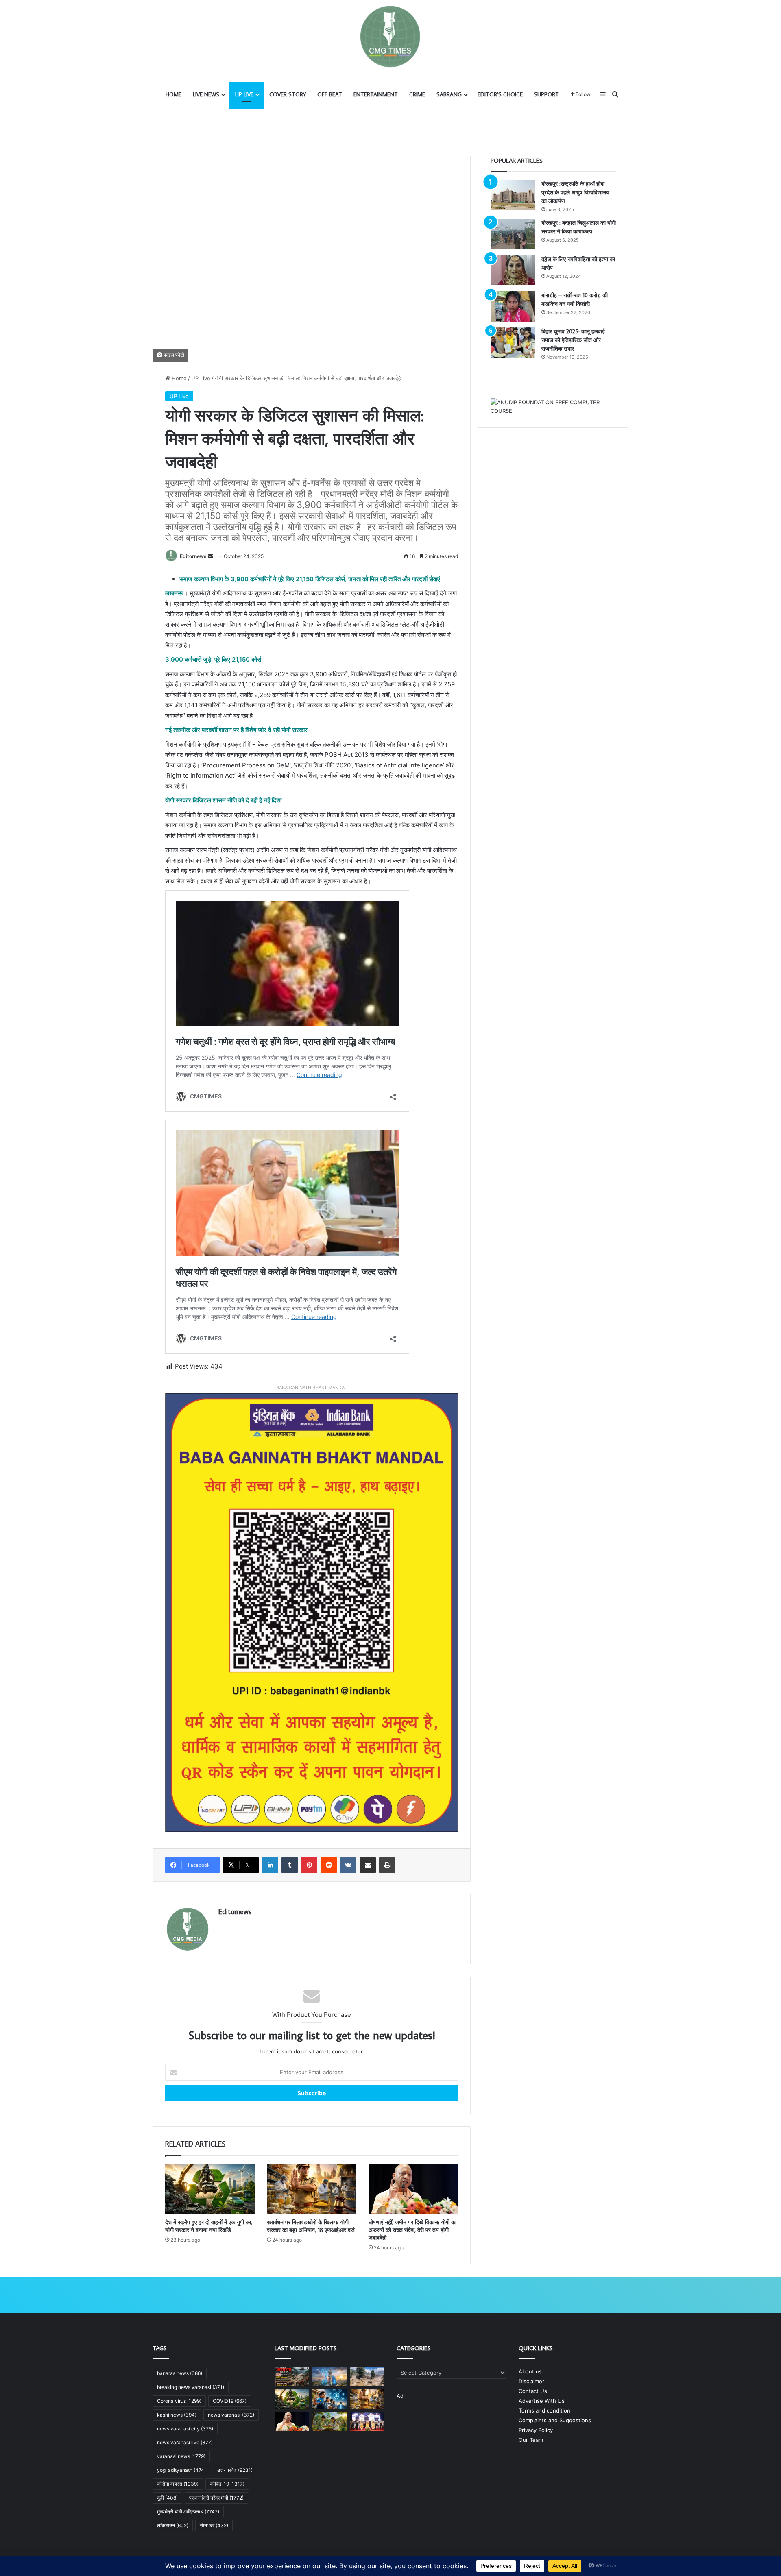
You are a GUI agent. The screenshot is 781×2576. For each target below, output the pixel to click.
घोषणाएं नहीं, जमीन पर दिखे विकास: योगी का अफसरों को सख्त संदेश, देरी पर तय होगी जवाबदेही (412, 2230)
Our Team (531, 2440)
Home (173, 94)
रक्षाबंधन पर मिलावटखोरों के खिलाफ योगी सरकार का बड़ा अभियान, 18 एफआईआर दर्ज (311, 2226)
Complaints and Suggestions (555, 2420)
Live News (206, 94)
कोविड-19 (227, 2484)
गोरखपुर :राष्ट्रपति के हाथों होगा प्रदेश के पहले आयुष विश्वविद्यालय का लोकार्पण (575, 192)
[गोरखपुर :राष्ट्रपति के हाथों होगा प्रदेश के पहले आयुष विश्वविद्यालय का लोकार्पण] (513, 195)
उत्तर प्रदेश (235, 2470)
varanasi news (181, 2456)
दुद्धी (167, 2498)
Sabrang (449, 94)
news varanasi (231, 2415)
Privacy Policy (536, 2430)
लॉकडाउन (173, 2525)
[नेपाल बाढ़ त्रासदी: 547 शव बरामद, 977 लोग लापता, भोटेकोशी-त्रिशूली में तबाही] (292, 2376)
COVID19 (230, 2401)
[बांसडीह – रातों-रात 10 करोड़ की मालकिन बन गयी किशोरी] (513, 306)
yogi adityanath (181, 2470)
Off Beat (330, 94)
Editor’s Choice (500, 94)
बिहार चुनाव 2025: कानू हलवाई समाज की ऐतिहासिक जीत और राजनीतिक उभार (573, 340)
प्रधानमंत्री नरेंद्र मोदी (216, 2498)
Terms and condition (544, 2410)
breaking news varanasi (191, 2387)
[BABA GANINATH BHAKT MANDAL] (312, 1612)
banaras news (180, 2373)
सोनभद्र (214, 2525)
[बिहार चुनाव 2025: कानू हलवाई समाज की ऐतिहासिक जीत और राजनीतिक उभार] (513, 343)
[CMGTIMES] (390, 37)
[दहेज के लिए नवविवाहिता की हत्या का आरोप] (513, 270)
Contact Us (533, 2391)
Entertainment (376, 94)
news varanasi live (185, 2442)
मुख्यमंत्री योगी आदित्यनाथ (188, 2512)
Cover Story (288, 94)
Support (546, 94)
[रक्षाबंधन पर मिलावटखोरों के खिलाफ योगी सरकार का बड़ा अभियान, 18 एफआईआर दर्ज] (312, 2189)
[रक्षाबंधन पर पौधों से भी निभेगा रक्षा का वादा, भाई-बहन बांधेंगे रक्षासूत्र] (330, 2422)
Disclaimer (531, 2381)
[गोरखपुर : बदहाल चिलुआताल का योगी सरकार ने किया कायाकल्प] (513, 234)
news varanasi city (185, 2429)
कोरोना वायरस (178, 2484)
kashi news (177, 2415)
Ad (400, 2396)
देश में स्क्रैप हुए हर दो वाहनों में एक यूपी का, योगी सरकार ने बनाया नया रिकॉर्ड (209, 2226)
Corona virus (179, 2401)
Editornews (193, 556)
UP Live (244, 94)
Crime (417, 94)
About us (530, 2371)
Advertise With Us (542, 2401)
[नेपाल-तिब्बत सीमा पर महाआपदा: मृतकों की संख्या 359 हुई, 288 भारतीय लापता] (367, 2376)
